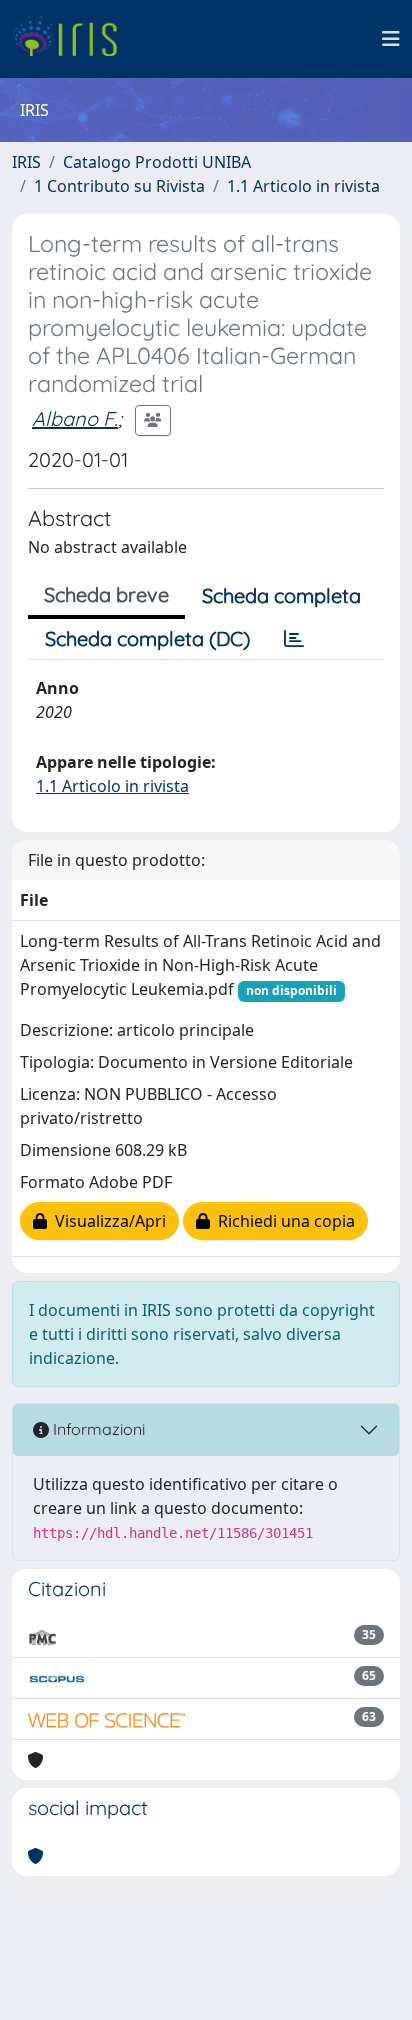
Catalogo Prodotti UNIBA (157, 162)
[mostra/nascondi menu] (391, 39)
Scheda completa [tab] (281, 595)
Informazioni (97, 1429)
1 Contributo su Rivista (119, 186)
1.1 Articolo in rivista (303, 186)
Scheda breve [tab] (106, 594)
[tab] (294, 639)
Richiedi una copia (282, 1221)
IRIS (26, 162)
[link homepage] (72, 39)
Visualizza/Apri (106, 1221)
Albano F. (75, 418)
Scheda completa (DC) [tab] (147, 638)
